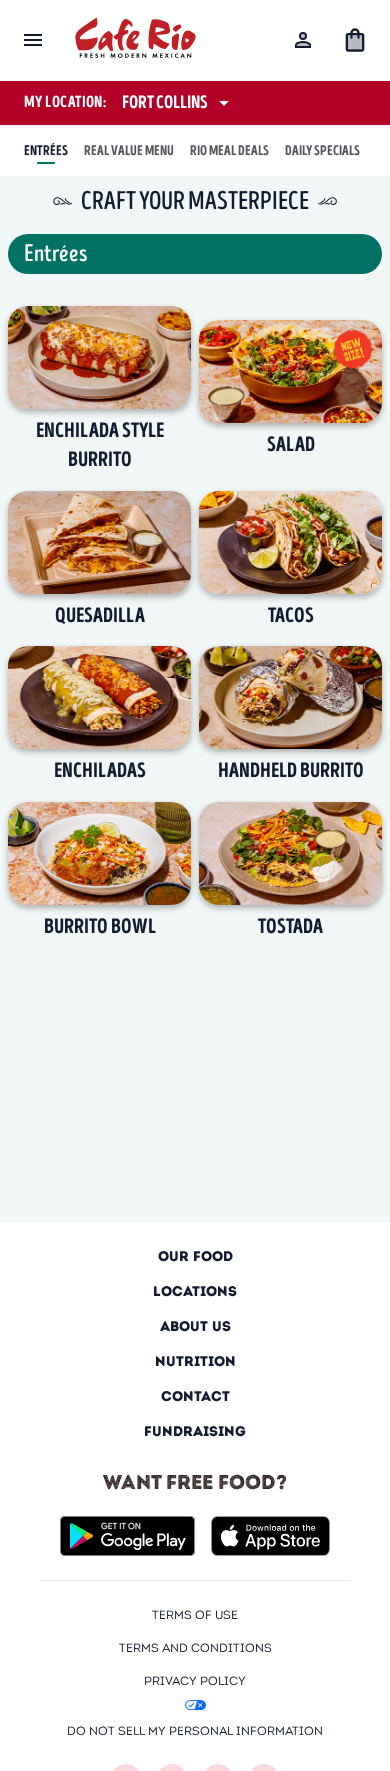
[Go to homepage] (135, 40)
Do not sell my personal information (195, 1730)
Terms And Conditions (195, 1647)
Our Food (195, 1256)
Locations (195, 1291)
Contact (195, 1396)
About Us (195, 1326)
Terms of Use (195, 1614)
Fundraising (195, 1431)
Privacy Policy (195, 1680)
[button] (355, 40)
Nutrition (195, 1361)
